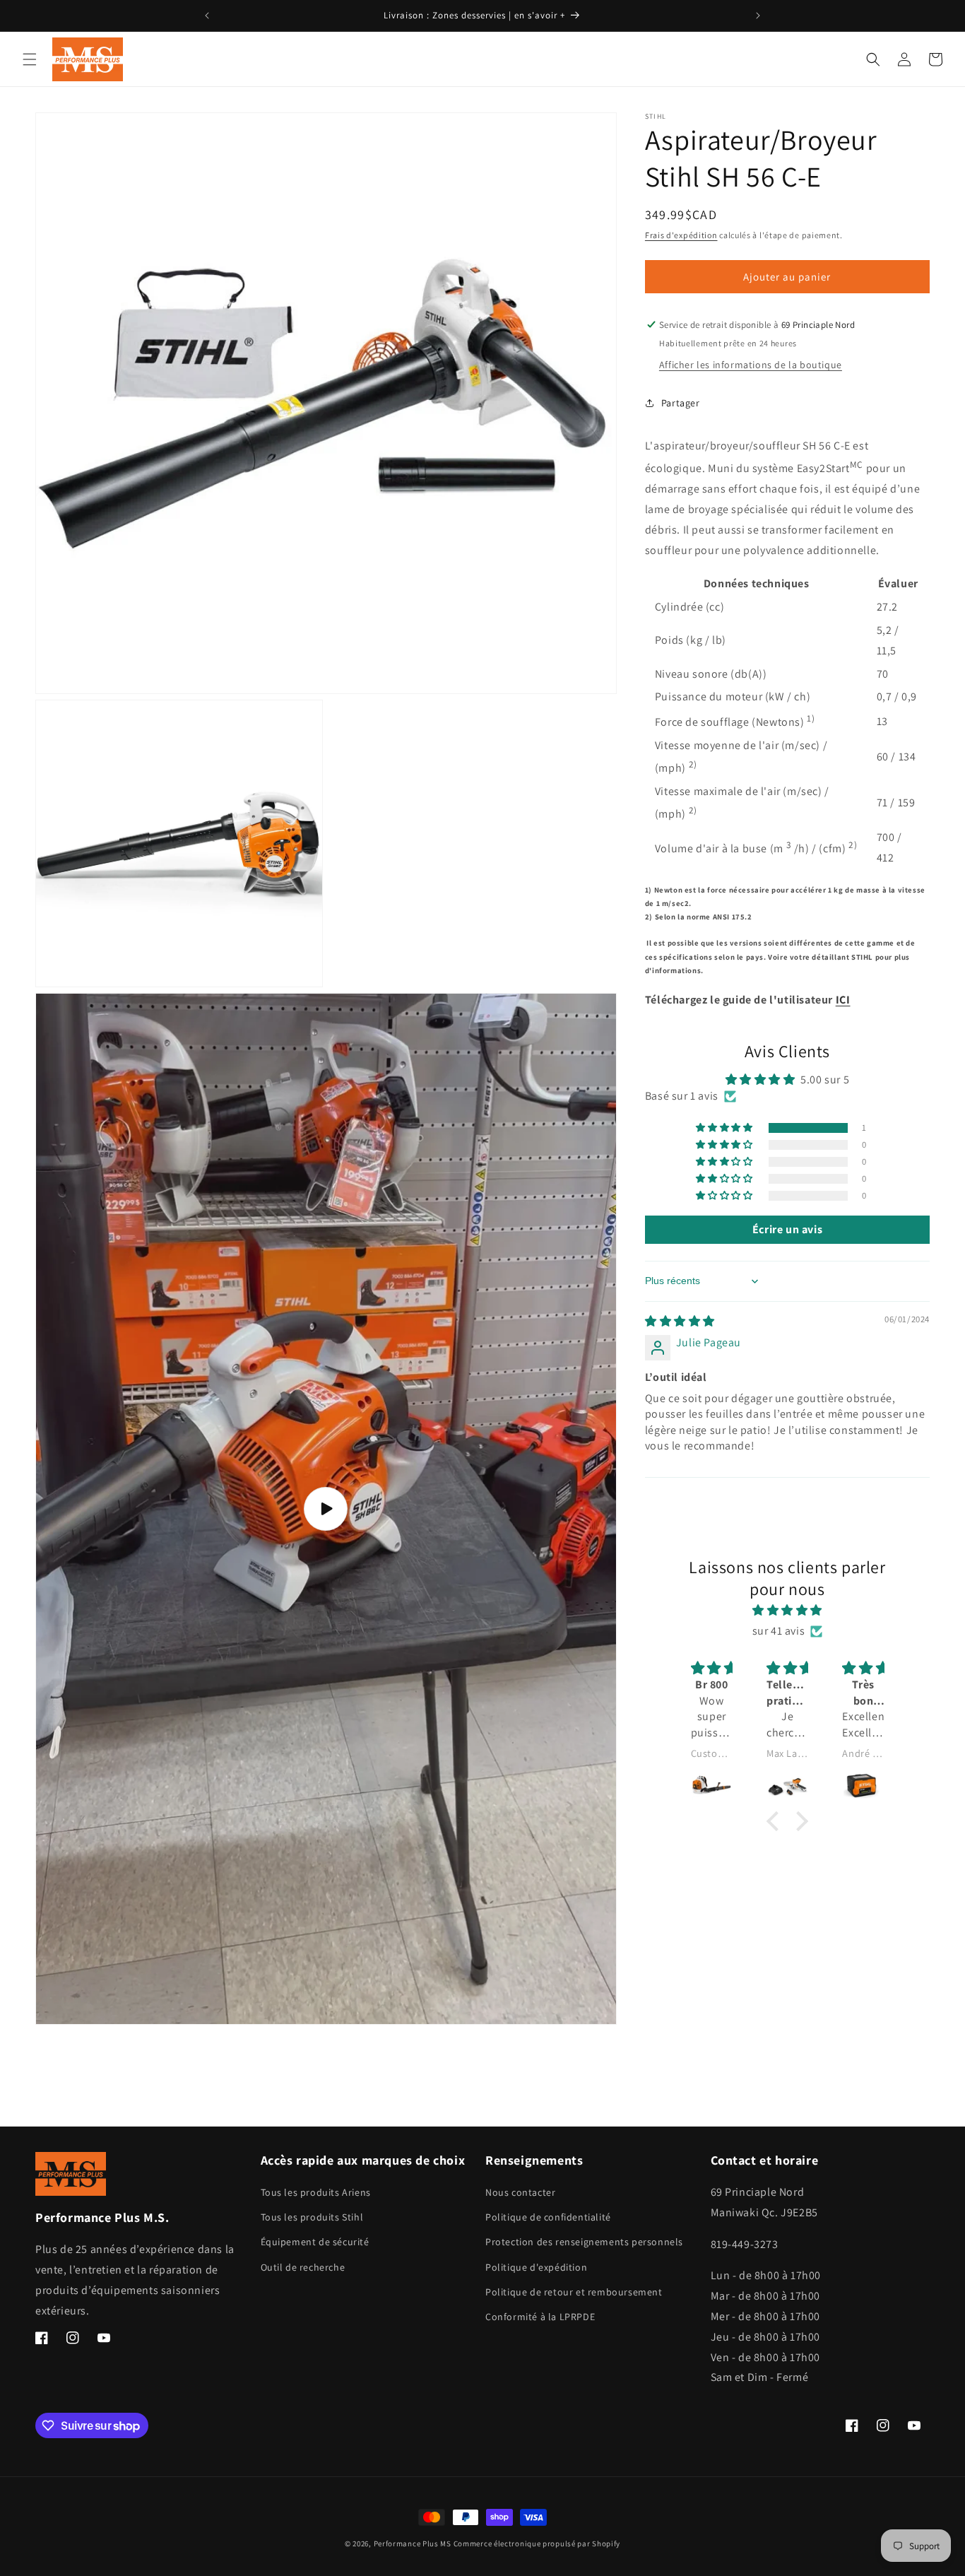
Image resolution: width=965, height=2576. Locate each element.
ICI (843, 1000)
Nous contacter (520, 2193)
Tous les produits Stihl (312, 2218)
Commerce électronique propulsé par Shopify (537, 2543)
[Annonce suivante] (758, 16)
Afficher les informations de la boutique (751, 365)
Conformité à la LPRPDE (540, 2317)
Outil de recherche (303, 2267)
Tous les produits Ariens (316, 2193)
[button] (30, 59)
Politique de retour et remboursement (574, 2293)
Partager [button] (681, 403)
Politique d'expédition (536, 2267)
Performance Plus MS (413, 2543)
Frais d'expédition (681, 235)
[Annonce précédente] (207, 16)
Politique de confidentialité (548, 2218)
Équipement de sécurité (315, 2242)
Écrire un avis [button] (787, 1229)
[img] (680, 1321)
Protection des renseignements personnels (584, 2242)
